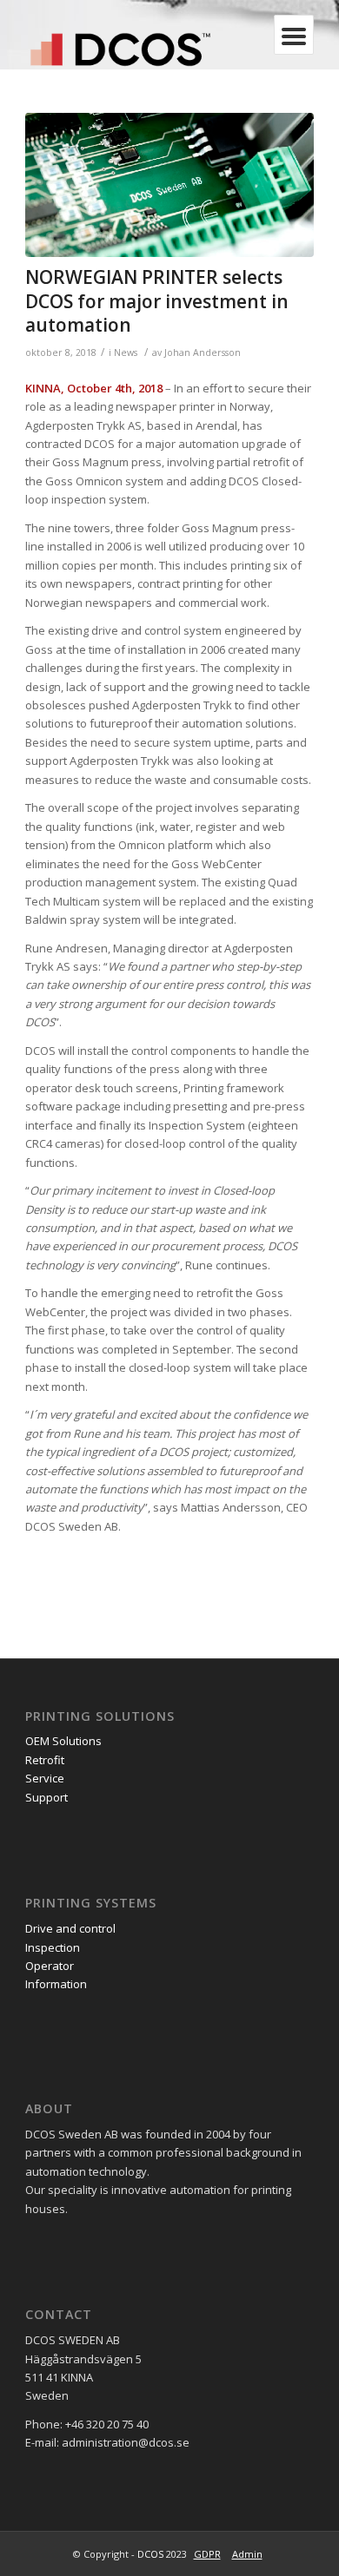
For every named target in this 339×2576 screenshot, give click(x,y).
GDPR (207, 2554)
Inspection (54, 1947)
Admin (247, 2554)
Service (45, 1778)
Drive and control (72, 1928)
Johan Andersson (203, 352)
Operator (51, 1966)
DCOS (150, 2554)
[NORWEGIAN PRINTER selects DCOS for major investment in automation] (169, 185)
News (126, 352)
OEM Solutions (63, 1741)
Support (47, 1797)
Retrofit (45, 1760)
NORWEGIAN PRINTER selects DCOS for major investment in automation (157, 301)
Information (56, 1984)
